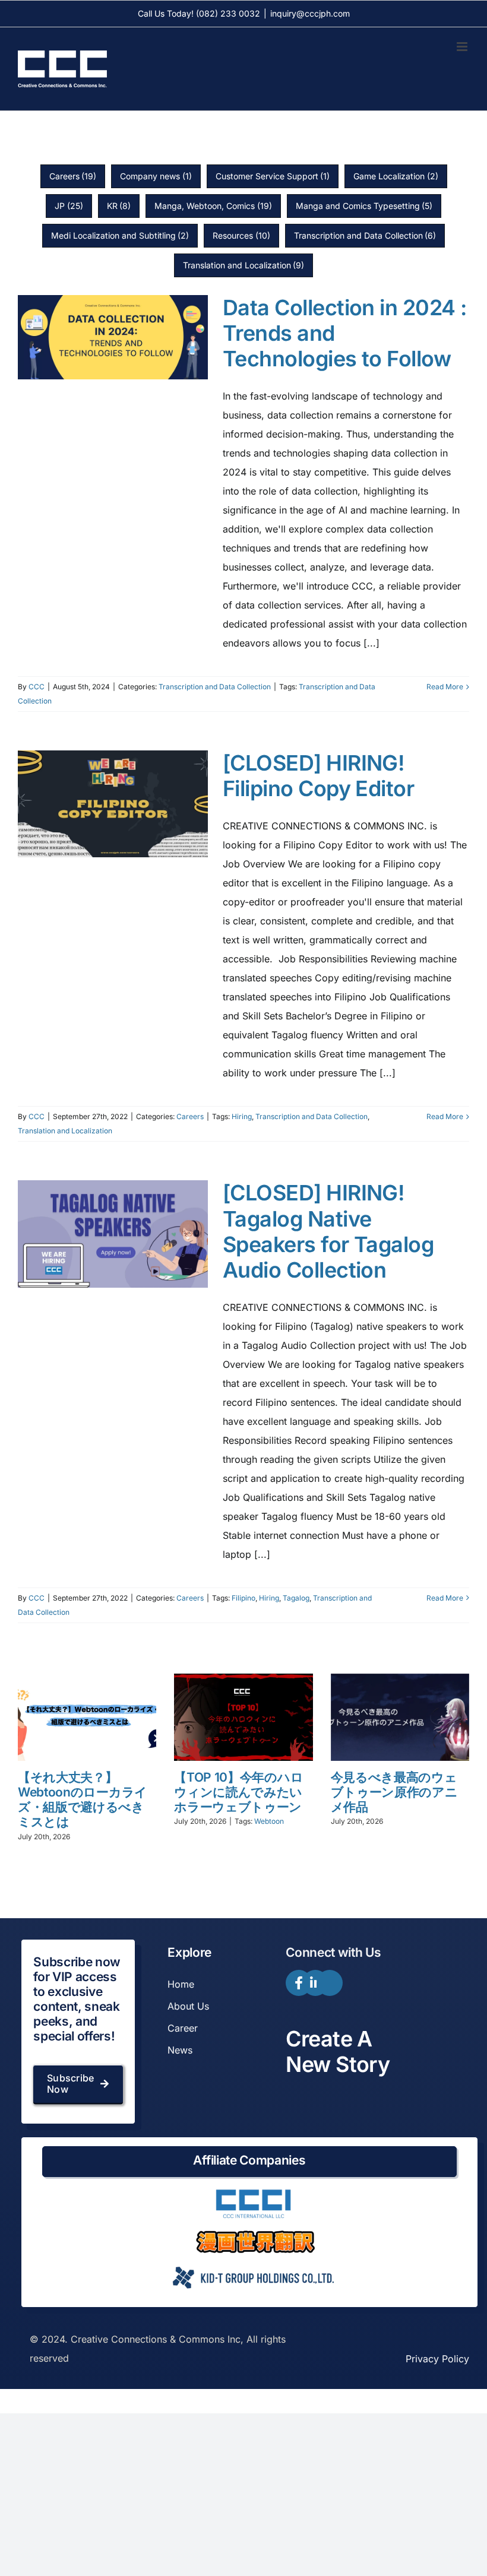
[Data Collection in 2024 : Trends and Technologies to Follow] (113, 337)
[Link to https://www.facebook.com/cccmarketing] (299, 1983)
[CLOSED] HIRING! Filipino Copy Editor (318, 776)
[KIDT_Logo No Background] (252, 2263)
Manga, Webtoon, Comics (213, 206)
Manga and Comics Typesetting (364, 206)
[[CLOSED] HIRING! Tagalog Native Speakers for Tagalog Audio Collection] (113, 1234)
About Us (188, 2006)
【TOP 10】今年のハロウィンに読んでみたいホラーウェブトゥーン (238, 1792)
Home (181, 1984)
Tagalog (296, 1598)
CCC (37, 687)
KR (119, 206)
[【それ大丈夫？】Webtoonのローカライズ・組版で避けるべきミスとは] (87, 1717)
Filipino (243, 1598)
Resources (241, 235)
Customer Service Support (273, 176)
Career (183, 2028)
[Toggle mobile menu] (463, 47)
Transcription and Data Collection (365, 235)
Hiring (242, 1116)
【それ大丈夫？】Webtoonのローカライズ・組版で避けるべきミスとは (83, 1800)
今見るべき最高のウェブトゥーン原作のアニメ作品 (394, 1792)
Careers (73, 176)
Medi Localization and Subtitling (120, 235)
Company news (156, 176)
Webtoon (269, 1821)
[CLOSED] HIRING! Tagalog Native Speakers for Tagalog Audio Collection (328, 1231)
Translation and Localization (244, 265)
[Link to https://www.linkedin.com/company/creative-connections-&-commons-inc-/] (315, 1983)
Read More (445, 687)
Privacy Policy (437, 2359)
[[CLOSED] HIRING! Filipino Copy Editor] (113, 804)
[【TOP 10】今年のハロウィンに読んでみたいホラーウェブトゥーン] (243, 1717)
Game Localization (396, 176)
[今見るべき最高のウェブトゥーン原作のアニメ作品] (400, 1717)
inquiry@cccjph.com (310, 13)
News (180, 2050)
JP (69, 206)
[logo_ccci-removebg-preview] (252, 2194)
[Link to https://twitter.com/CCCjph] (330, 1983)
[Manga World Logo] (255, 2235)
